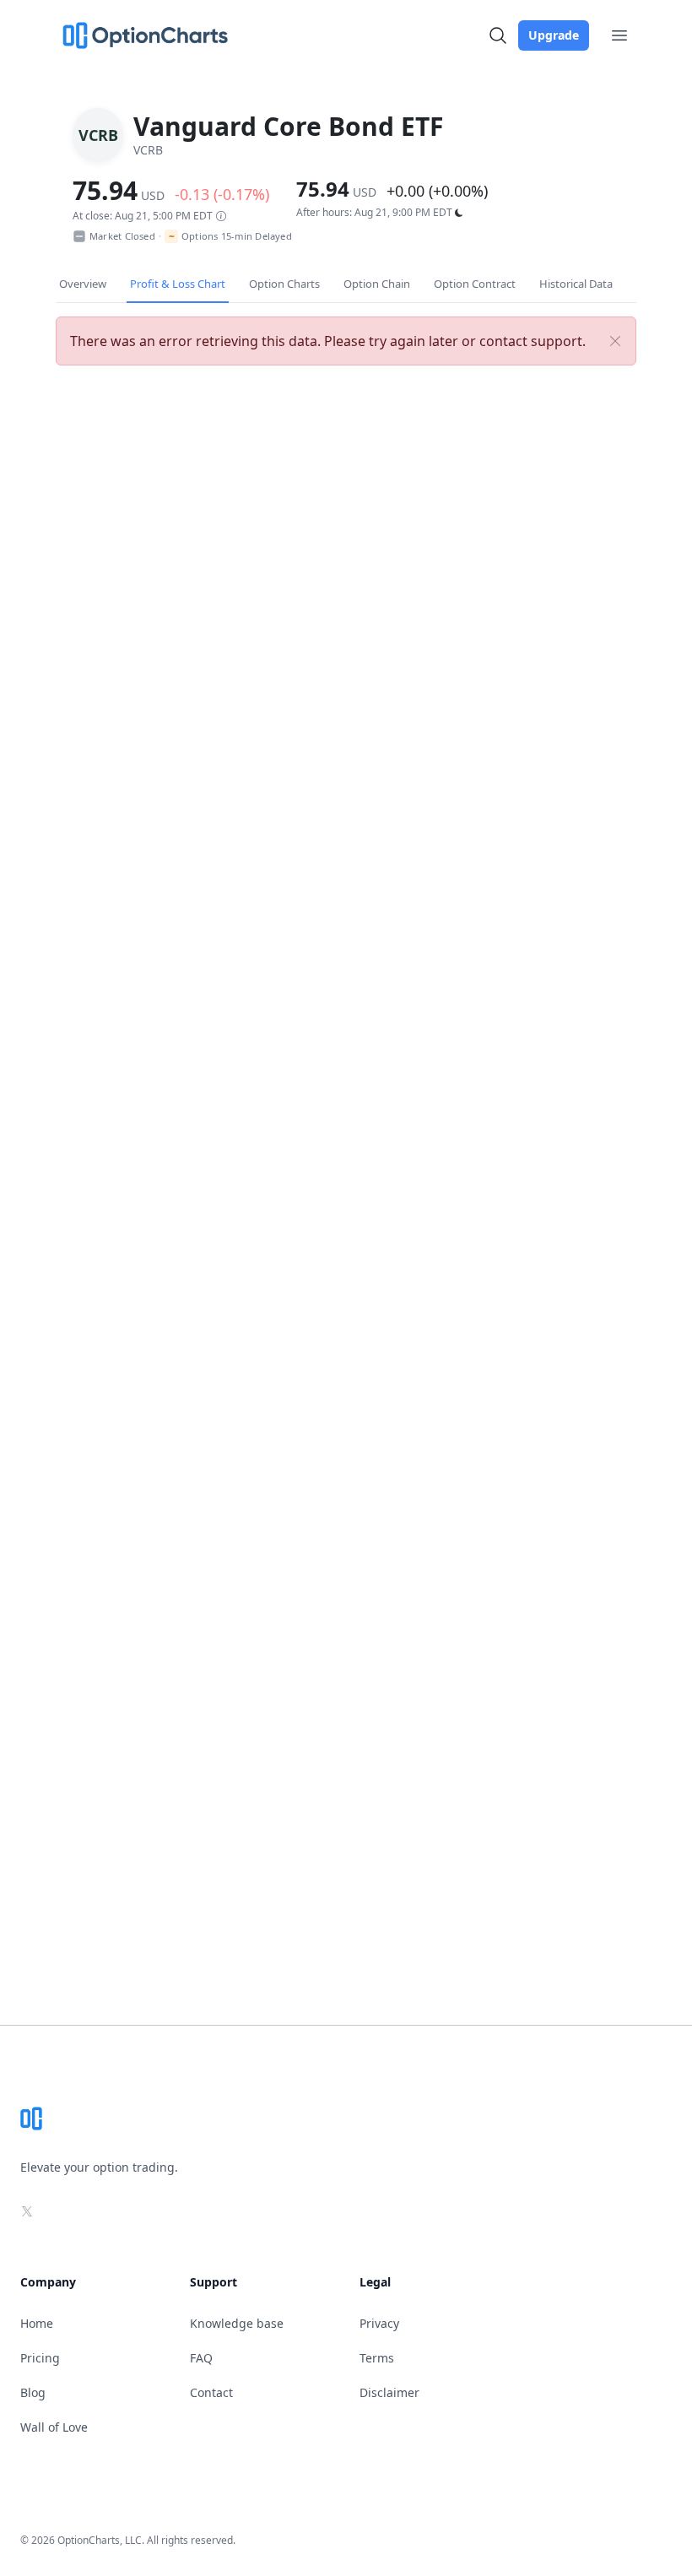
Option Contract (475, 284)
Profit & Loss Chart (178, 284)
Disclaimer (389, 2392)
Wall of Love (54, 2427)
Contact (211, 2392)
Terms (377, 2358)
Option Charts (284, 284)
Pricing (40, 2358)
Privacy (379, 2323)
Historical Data (576, 284)
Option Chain (377, 284)
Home (37, 2323)
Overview (83, 284)
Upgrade (554, 35)
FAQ (201, 2358)
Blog (33, 2392)
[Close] (615, 341)
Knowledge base (237, 2323)
